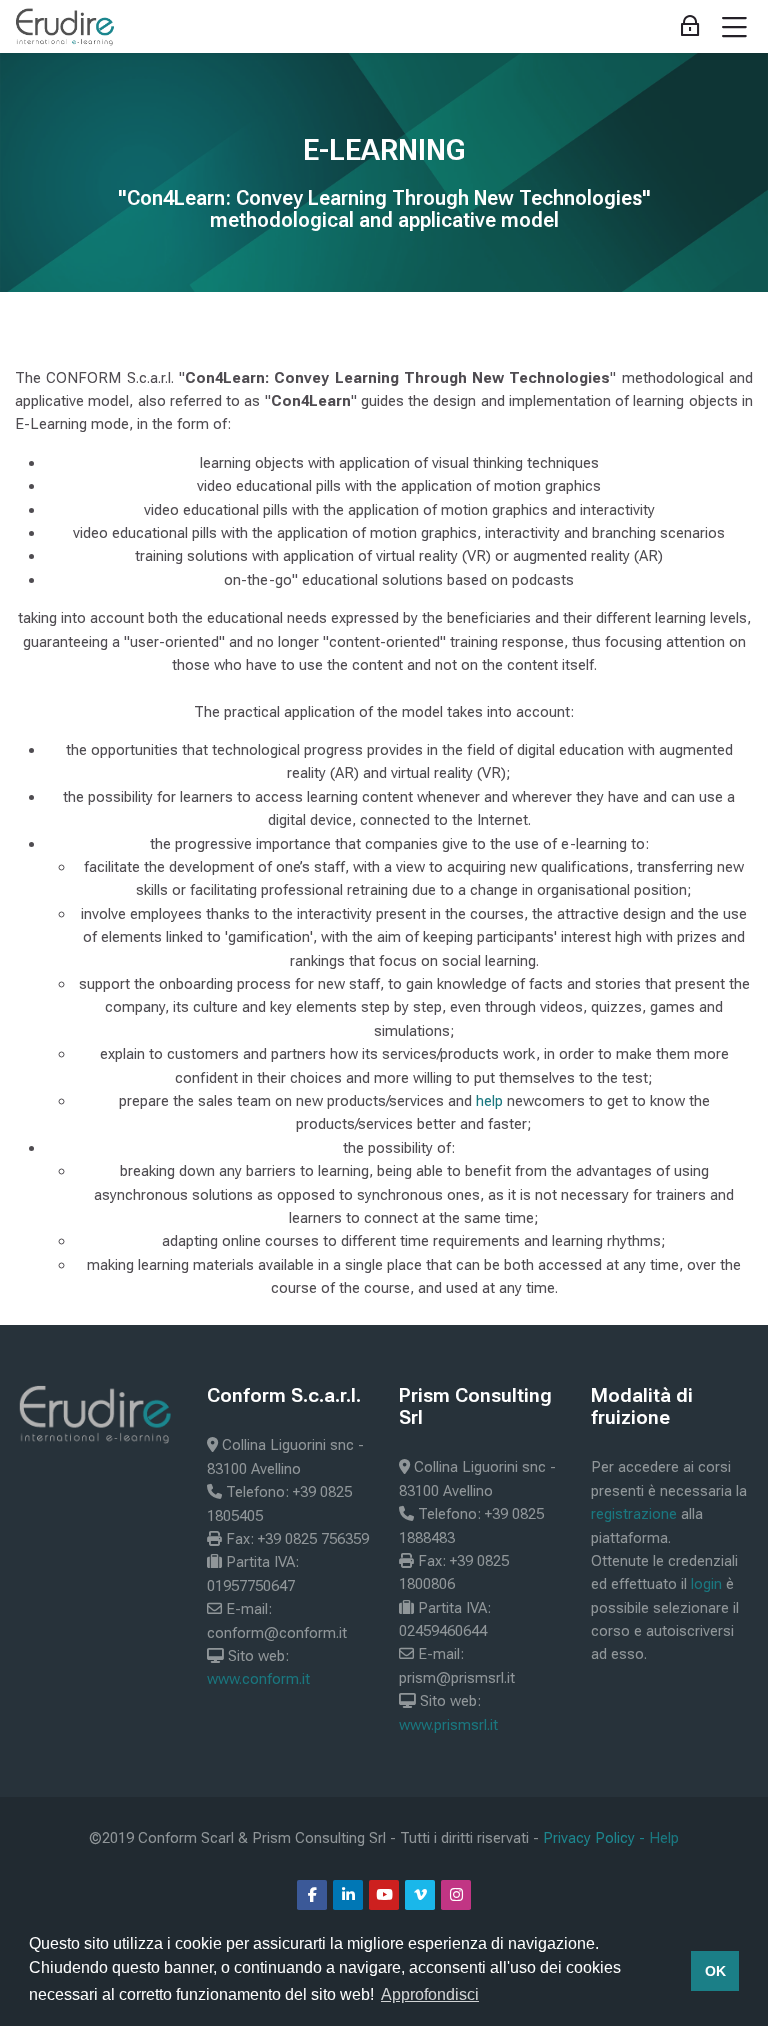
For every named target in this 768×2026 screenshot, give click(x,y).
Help (664, 1838)
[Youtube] (384, 1895)
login (706, 1584)
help (489, 1101)
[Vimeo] (420, 1895)
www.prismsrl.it (448, 1725)
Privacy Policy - (596, 1838)
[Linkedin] (348, 1895)
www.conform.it (258, 1679)
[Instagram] (456, 1895)
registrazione (634, 1514)
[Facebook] (312, 1895)
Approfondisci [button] (430, 1994)
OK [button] (715, 1971)
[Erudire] (65, 27)
